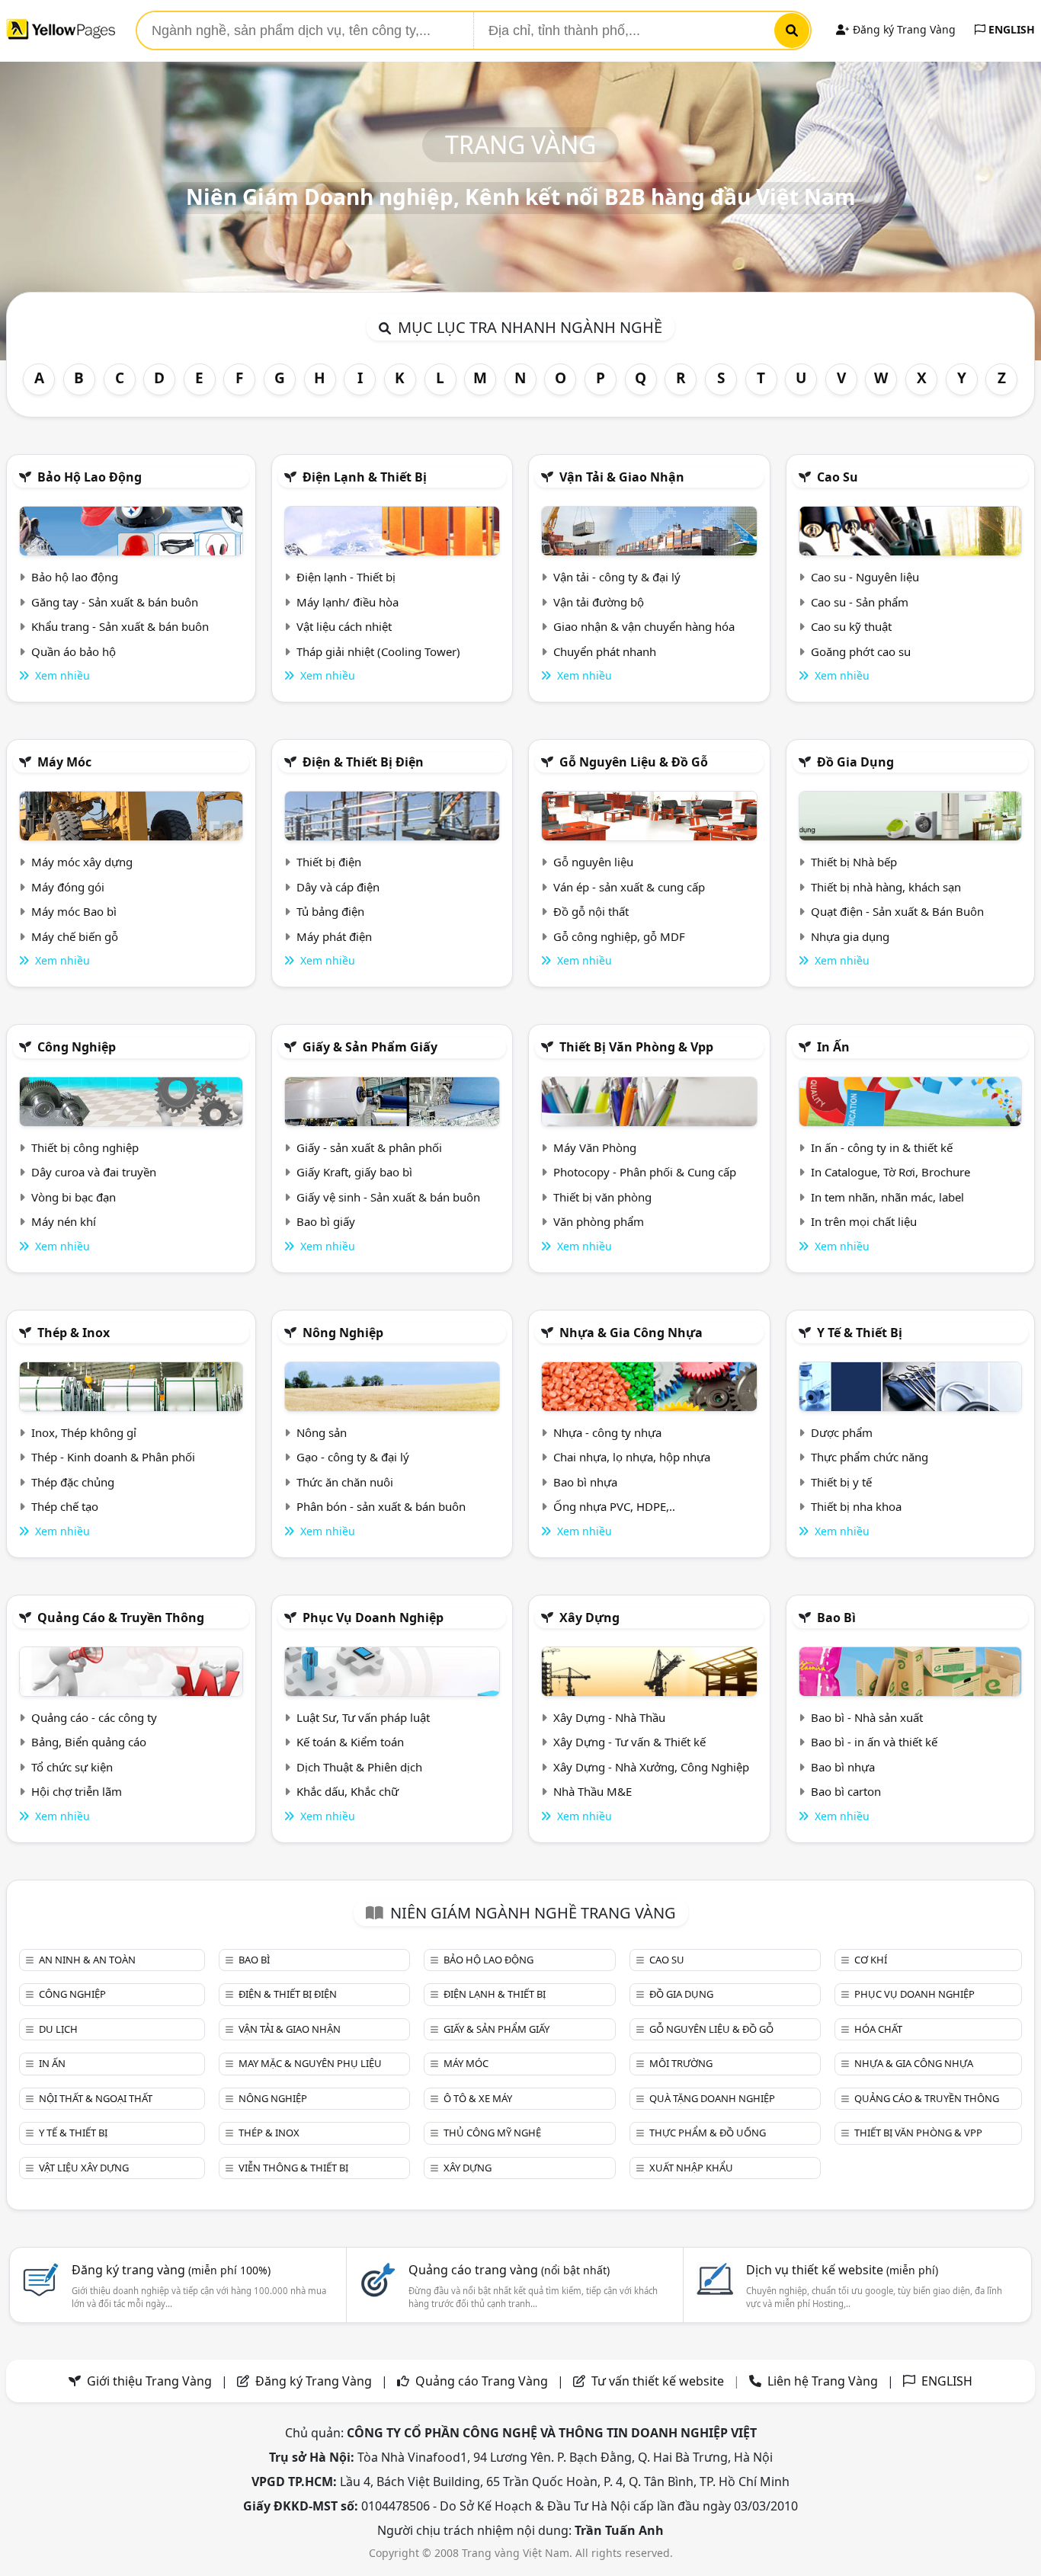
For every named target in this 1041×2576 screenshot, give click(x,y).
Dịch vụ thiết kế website (842, 2270)
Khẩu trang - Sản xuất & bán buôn (120, 626)
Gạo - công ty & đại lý (353, 1457)
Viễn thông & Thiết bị (293, 2168)
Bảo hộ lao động (90, 477)
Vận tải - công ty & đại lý (617, 577)
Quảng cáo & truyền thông (121, 1618)
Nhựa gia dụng (850, 936)
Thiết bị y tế (841, 1482)
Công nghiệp (77, 1047)
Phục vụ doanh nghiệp (373, 1618)
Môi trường (681, 2063)
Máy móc (64, 762)
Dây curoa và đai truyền (94, 1172)
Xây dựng (589, 1618)
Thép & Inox (74, 1333)
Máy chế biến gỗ (75, 936)
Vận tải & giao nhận (622, 477)
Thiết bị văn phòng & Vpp (636, 1047)
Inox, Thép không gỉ (84, 1432)
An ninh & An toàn (87, 1960)
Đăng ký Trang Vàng (903, 29)
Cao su (838, 477)
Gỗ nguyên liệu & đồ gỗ (634, 762)
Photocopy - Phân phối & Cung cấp (645, 1172)
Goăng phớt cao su (861, 651)
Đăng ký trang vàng (171, 2270)
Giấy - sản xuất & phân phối (369, 1147)
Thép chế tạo (65, 1506)
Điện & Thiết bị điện (363, 762)
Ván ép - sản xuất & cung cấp (629, 887)
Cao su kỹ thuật (851, 626)
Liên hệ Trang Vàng (823, 2381)
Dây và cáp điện (338, 887)
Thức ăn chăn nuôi (345, 1482)
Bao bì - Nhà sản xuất (867, 1717)
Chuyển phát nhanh (605, 651)
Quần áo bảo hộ (74, 651)
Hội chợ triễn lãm (77, 1791)
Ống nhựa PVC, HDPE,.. (614, 1506)
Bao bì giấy (326, 1221)
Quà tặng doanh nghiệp (712, 2098)
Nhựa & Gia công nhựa (631, 1333)
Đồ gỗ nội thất (591, 911)
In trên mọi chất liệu (864, 1221)
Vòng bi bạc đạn (74, 1197)
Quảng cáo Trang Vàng (482, 2381)
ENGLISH (1010, 29)
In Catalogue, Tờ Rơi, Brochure (890, 1172)
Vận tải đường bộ (599, 602)
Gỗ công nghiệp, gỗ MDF (619, 936)
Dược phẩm (842, 1432)
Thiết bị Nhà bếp (854, 862)
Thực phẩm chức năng (870, 1457)
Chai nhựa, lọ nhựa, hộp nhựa (632, 1457)
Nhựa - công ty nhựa (607, 1432)
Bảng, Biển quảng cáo (89, 1742)
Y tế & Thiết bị (860, 1333)
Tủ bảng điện (330, 911)
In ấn (833, 1047)
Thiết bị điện (329, 862)
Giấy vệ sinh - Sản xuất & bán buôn (388, 1197)
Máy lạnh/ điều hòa (348, 602)
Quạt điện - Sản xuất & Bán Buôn (897, 911)
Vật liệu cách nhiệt (344, 626)
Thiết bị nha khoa (856, 1506)
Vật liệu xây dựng (84, 2168)
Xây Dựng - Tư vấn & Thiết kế (629, 1742)
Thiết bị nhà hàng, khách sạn (886, 887)
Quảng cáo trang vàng (509, 2270)
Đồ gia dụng (855, 762)
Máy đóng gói (68, 887)
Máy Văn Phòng (595, 1147)
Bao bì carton (846, 1791)
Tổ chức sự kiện (72, 1767)
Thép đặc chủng (73, 1482)
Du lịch (58, 2029)
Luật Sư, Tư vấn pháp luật (363, 1717)
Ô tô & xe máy (478, 2098)
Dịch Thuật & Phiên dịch (359, 1767)
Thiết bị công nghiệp (85, 1147)
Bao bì (836, 1618)
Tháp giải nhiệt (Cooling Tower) (378, 651)
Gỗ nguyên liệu (593, 862)
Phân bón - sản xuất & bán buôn (381, 1506)
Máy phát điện (334, 936)
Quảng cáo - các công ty (94, 1717)
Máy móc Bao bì (74, 911)
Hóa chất (878, 2029)
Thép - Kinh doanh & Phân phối (113, 1457)
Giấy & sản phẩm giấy (370, 1047)
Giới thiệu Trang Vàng (149, 2381)
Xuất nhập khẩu (691, 2168)
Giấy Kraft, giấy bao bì (354, 1172)
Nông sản (322, 1432)
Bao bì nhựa (585, 1482)
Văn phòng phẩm (599, 1221)
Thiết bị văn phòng (602, 1197)
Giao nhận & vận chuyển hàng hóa (644, 626)
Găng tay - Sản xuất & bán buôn (115, 602)
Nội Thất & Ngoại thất (96, 2098)
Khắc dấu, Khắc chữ (348, 1791)
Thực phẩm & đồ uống (708, 2133)
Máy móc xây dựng (82, 862)
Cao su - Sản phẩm (860, 602)
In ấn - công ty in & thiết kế (882, 1147)
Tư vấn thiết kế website (659, 2381)
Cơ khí (871, 1960)
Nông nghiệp (343, 1333)
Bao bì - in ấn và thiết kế (874, 1742)
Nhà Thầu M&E (593, 1791)
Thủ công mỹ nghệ (492, 2133)
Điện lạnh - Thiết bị (346, 577)
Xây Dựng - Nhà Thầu (609, 1717)
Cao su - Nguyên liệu (865, 577)
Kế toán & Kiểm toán (350, 1742)
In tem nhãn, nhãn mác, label (887, 1197)
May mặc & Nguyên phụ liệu (310, 2063)
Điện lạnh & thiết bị (365, 477)
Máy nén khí (64, 1221)
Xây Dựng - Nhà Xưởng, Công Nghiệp (651, 1767)
